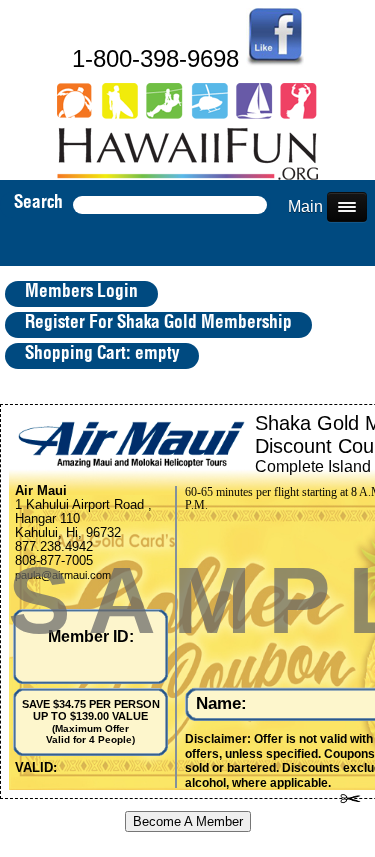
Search (38, 203)
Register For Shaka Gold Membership (158, 323)
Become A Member (188, 821)
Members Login (81, 292)
